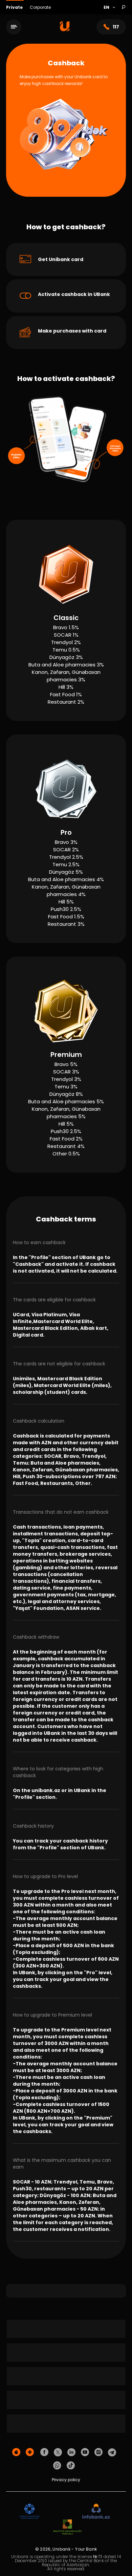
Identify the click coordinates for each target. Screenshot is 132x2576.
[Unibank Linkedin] (71, 2452)
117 (116, 27)
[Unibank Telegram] (112, 2452)
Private (15, 7)
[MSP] (67, 2527)
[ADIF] (29, 2511)
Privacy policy (66, 2480)
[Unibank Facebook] (44, 2452)
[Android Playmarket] (30, 2452)
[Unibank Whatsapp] (57, 2466)
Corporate (40, 7)
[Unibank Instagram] (98, 2452)
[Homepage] (65, 30)
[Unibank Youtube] (85, 2452)
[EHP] (61, 2511)
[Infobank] (96, 2511)
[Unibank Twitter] (58, 2452)
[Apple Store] (16, 2452)
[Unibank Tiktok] (71, 2466)
